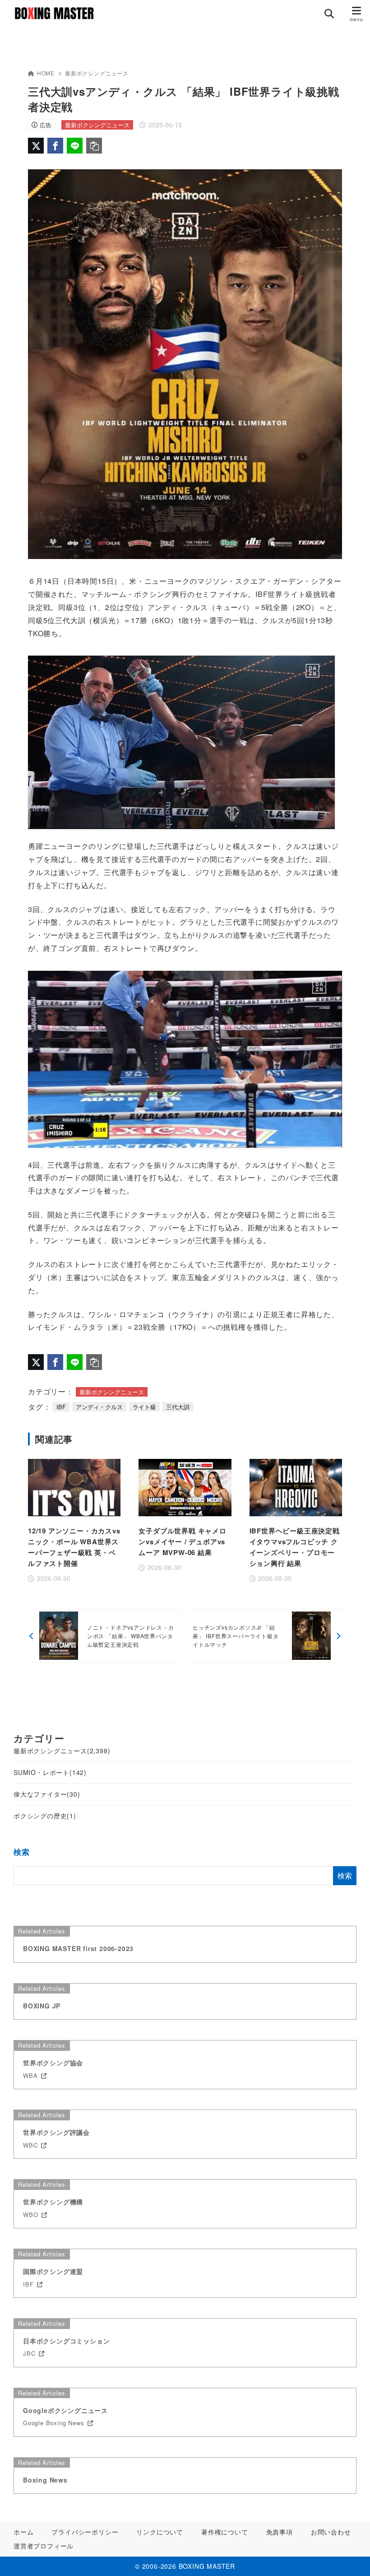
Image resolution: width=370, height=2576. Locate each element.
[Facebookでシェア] (55, 146)
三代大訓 (178, 1407)
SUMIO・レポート (50, 1772)
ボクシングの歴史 (45, 1816)
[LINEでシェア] (75, 146)
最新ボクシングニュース (97, 73)
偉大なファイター (47, 1794)
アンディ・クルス (99, 1407)
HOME (46, 73)
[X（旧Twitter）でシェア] (36, 146)
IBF (61, 1407)
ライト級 (144, 1407)
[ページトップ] (352, 2558)
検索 (22, 1852)
